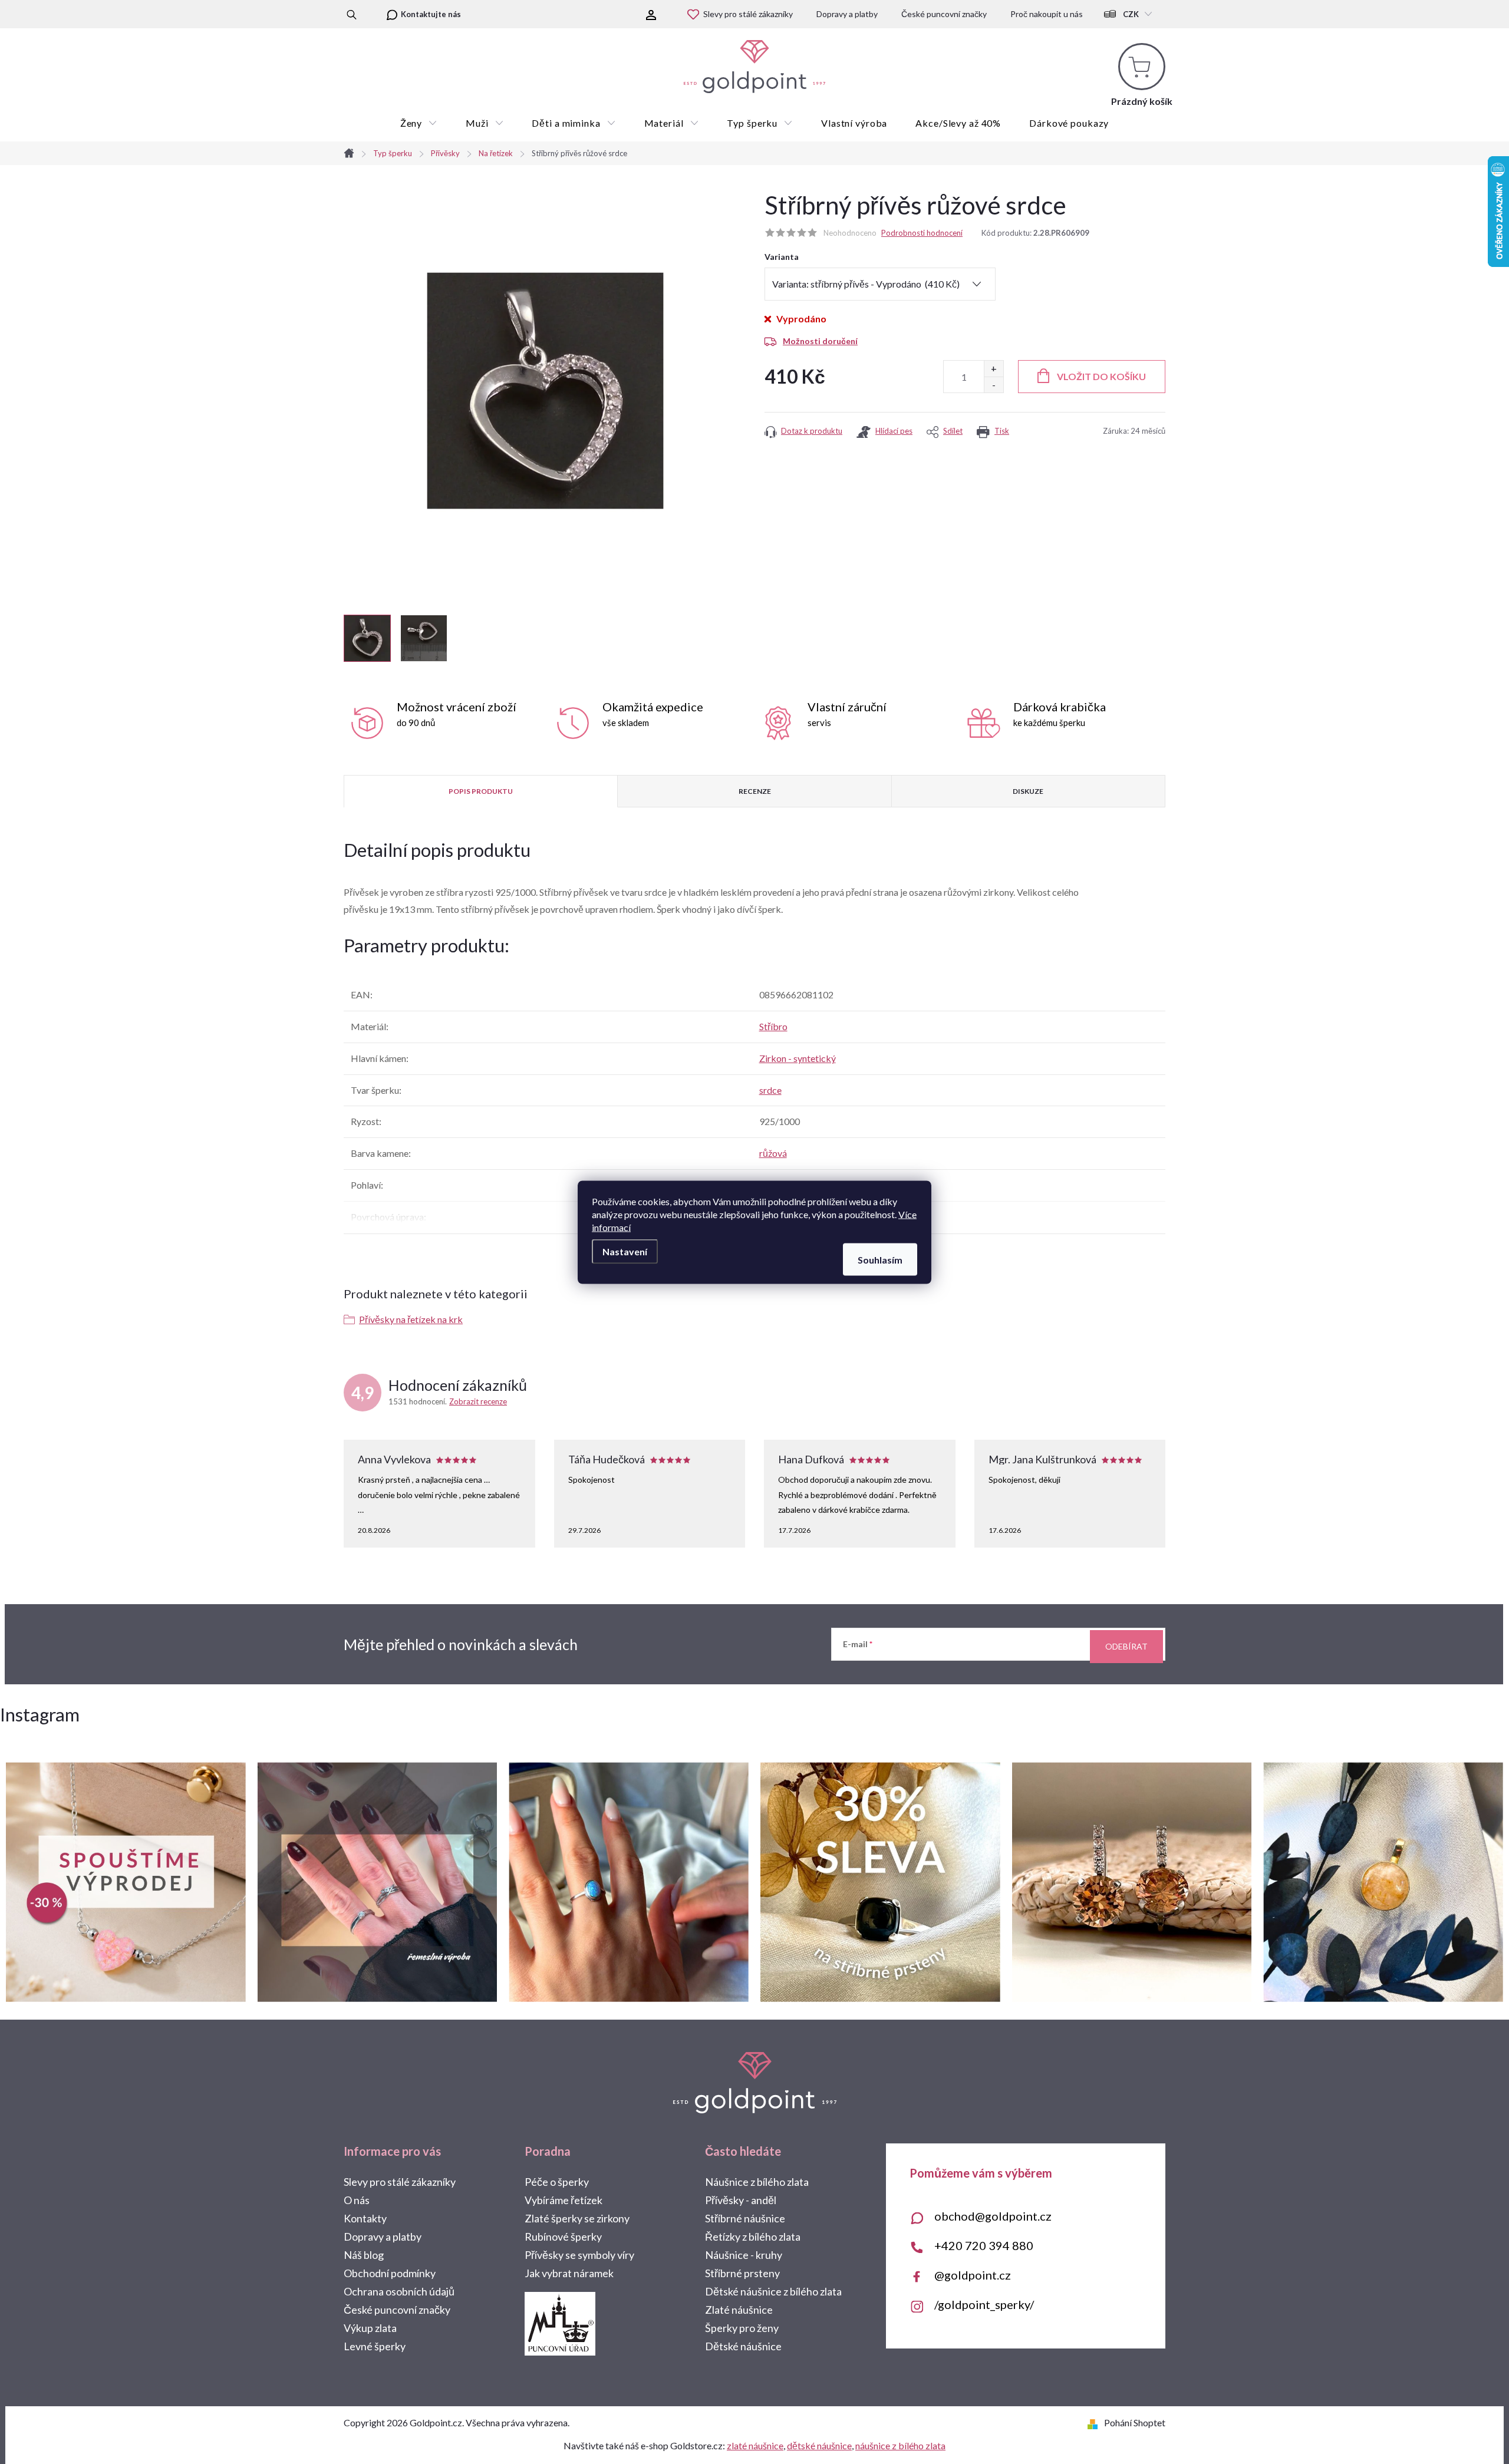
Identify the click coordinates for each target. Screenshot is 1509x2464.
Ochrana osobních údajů (399, 2291)
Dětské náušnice (743, 2346)
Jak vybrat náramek (569, 2273)
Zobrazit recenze (478, 1401)
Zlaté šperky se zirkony (577, 2218)
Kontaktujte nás (431, 14)
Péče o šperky (557, 2182)
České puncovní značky (944, 14)
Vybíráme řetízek (564, 2200)
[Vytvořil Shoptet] (1095, 2422)
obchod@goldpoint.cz (993, 2216)
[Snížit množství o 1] (994, 385)
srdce (770, 1090)
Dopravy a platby (847, 14)
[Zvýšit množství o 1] (994, 369)
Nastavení (625, 1251)
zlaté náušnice (755, 2445)
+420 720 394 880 (984, 2245)
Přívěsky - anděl (741, 2200)
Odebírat (1126, 1646)
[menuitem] (419, 123)
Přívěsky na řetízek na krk (411, 1319)
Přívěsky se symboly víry (579, 2255)
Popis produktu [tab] (481, 791)
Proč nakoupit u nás (1047, 14)
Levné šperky (375, 2346)
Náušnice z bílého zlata (757, 2182)
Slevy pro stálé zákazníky (748, 14)
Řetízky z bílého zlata (753, 2237)
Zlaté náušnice (739, 2310)
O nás (357, 2200)
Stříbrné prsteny (742, 2273)
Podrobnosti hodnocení (922, 233)
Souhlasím (880, 1259)
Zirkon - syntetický (798, 1058)
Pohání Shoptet (1135, 2422)
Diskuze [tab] (1028, 791)
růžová (773, 1153)
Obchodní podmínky (390, 2273)
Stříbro (773, 1026)
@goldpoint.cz (973, 2275)
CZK (1131, 14)
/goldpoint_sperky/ (984, 2304)
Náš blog (364, 2255)
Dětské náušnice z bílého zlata (773, 2291)
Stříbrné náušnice (745, 2218)
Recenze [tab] (755, 791)
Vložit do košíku (1101, 376)
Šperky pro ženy (742, 2328)
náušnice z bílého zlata (900, 2445)
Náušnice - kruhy (744, 2255)
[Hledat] (352, 14)
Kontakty (365, 2218)
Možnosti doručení (820, 341)
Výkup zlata (370, 2328)
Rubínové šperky (563, 2237)
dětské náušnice (819, 2445)
